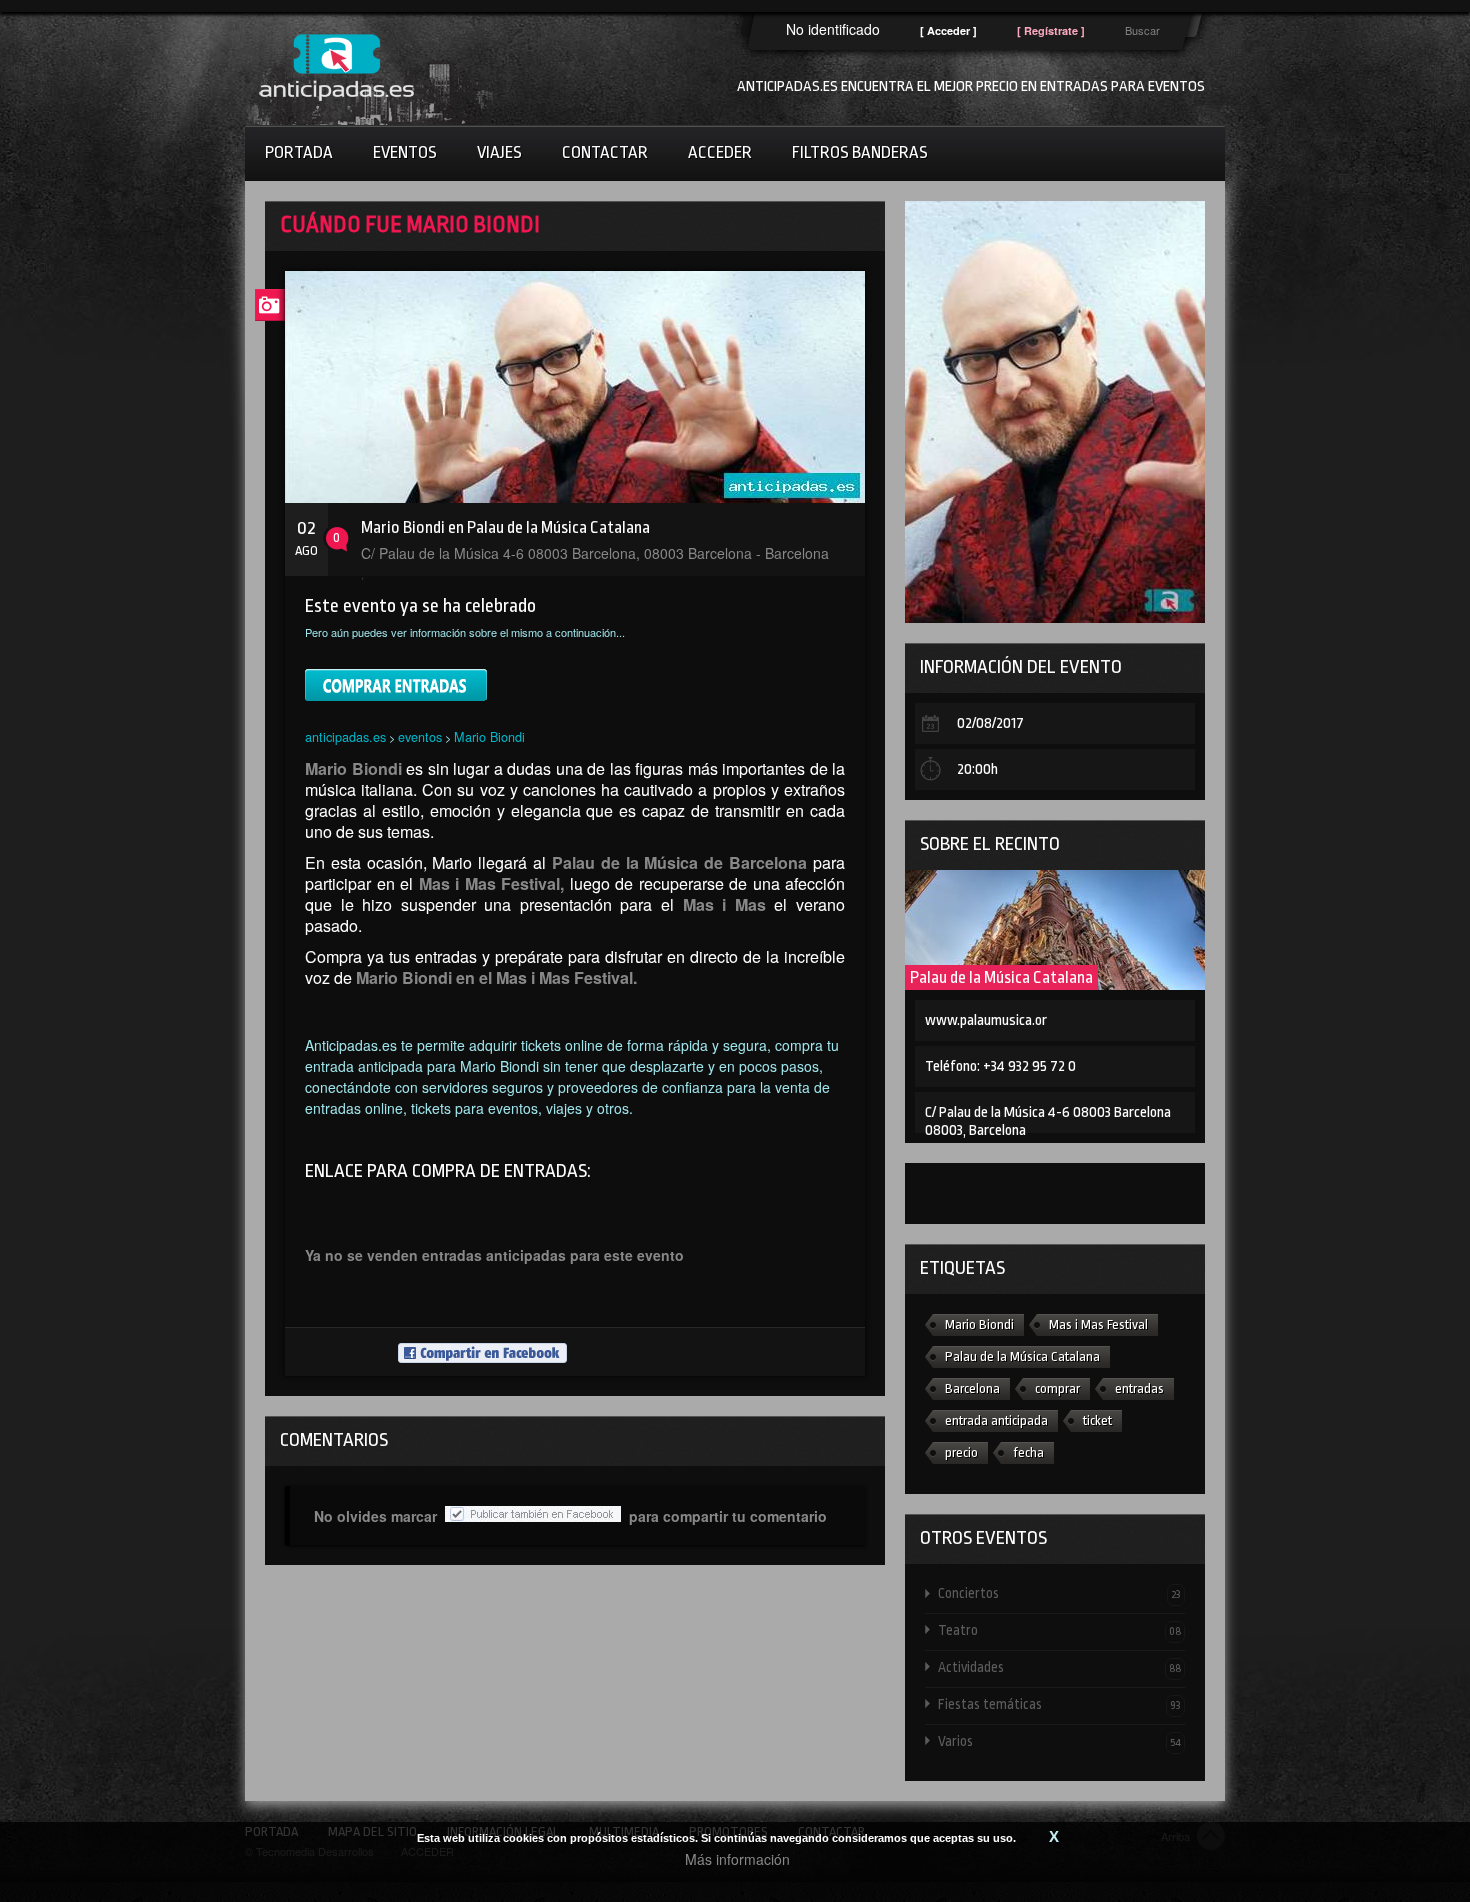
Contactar (605, 152)
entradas (1139, 1388)
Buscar (1142, 30)
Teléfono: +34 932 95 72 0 (1000, 1066)
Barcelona (972, 1388)
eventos (420, 736)
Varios (1059, 1741)
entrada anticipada (996, 1420)
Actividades (1059, 1667)
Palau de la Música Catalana (1001, 977)
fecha (1028, 1452)
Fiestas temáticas (1059, 1704)
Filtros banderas (860, 152)
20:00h (977, 769)
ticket (1097, 1420)
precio (961, 1452)
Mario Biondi (489, 736)
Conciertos (1059, 1593)
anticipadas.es (345, 736)
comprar (1057, 1388)
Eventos (405, 152)
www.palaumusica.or (986, 1020)
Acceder (720, 152)
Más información (737, 1859)
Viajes (499, 152)
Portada (299, 152)
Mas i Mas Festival (1098, 1324)
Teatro (1059, 1630)
